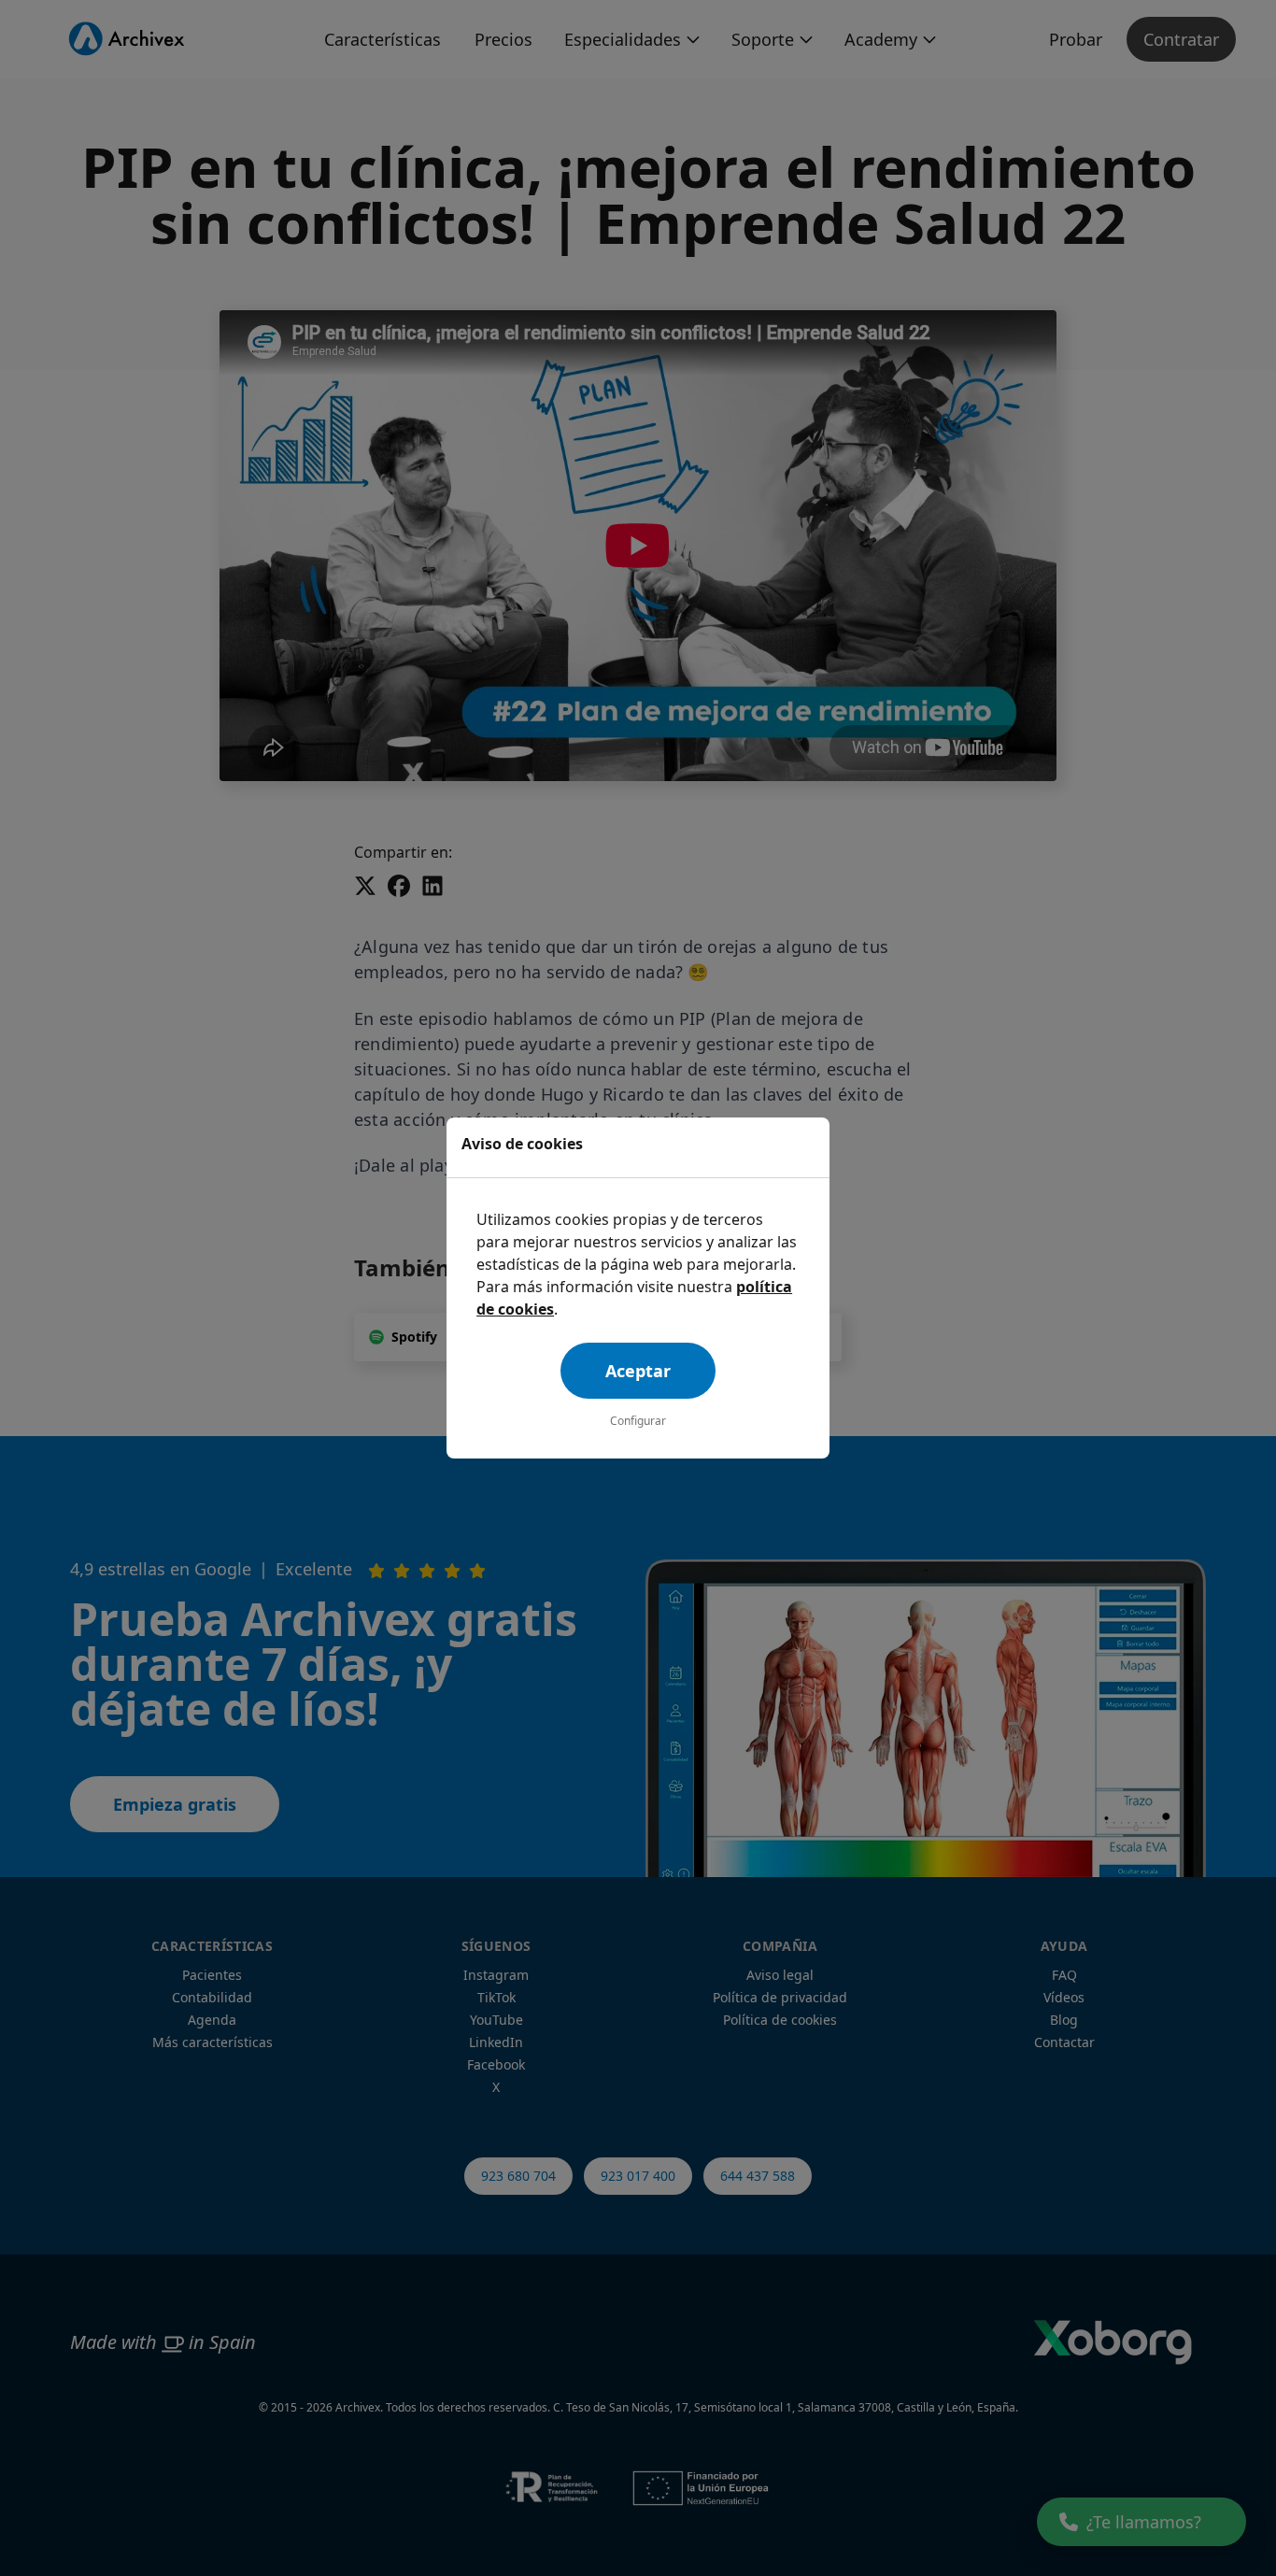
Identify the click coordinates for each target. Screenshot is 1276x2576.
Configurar (638, 1421)
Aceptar (638, 1371)
